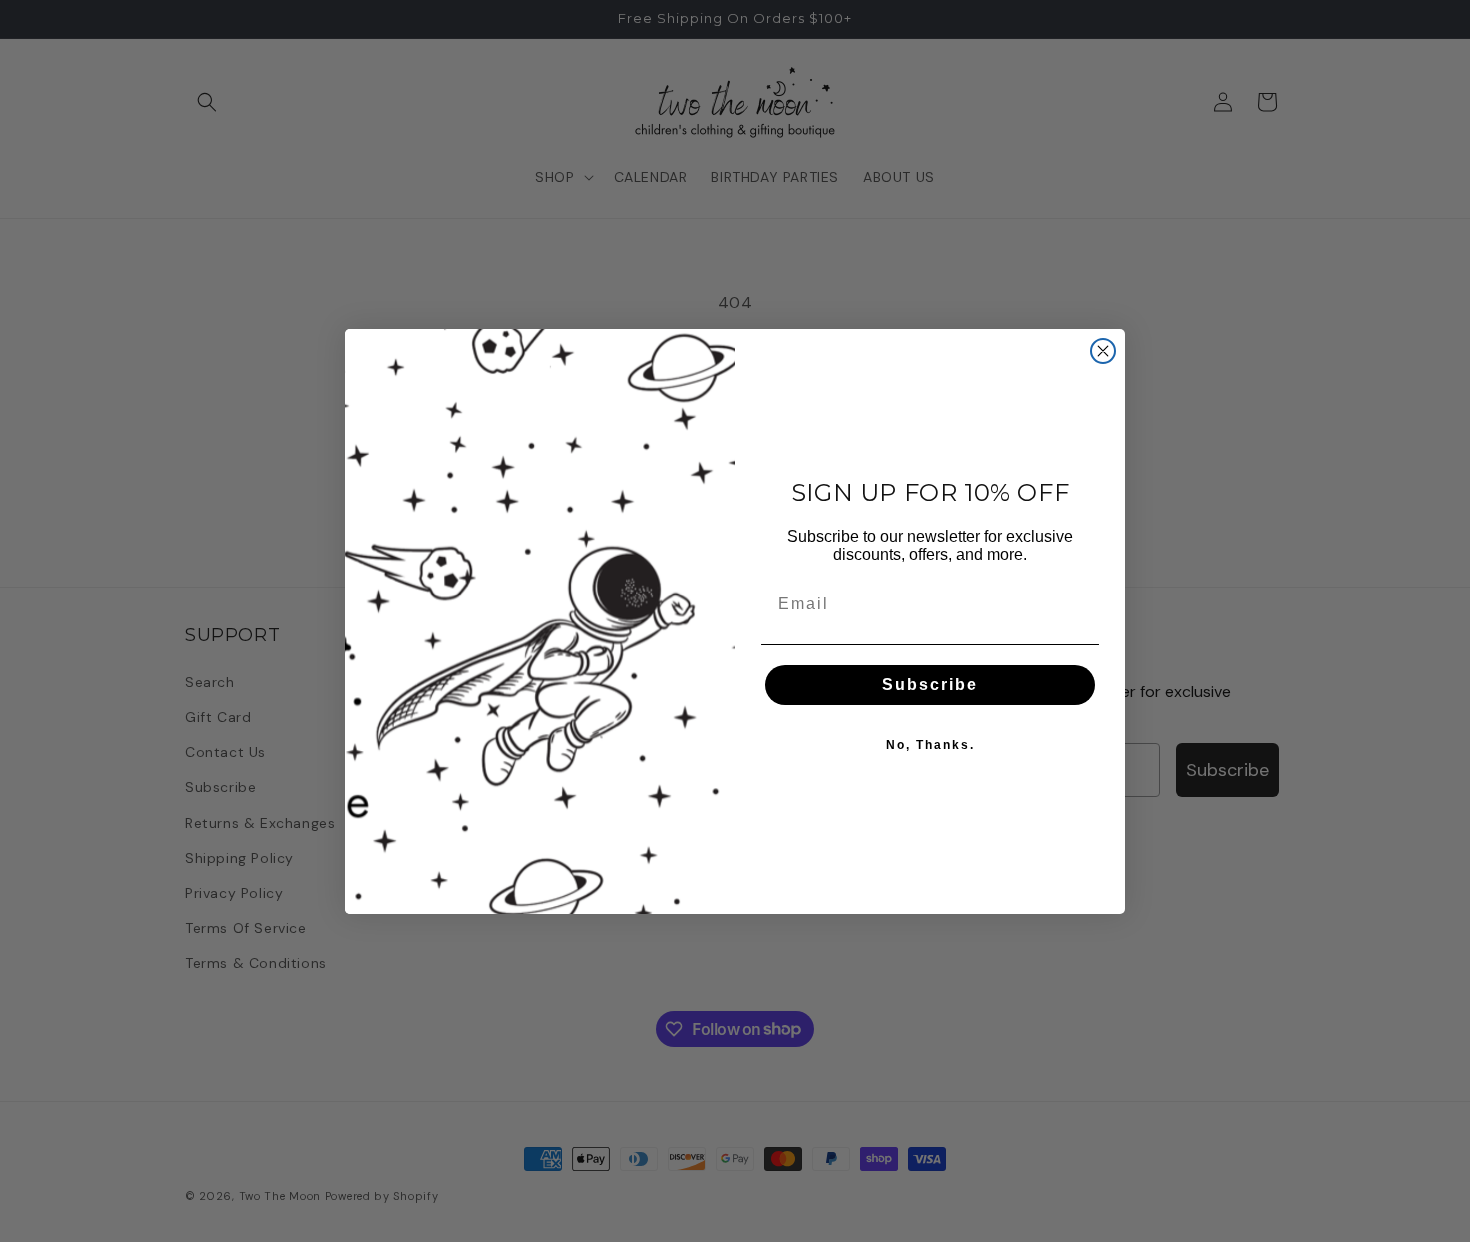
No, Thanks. (930, 745)
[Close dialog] (1103, 351)
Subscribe (930, 684)
